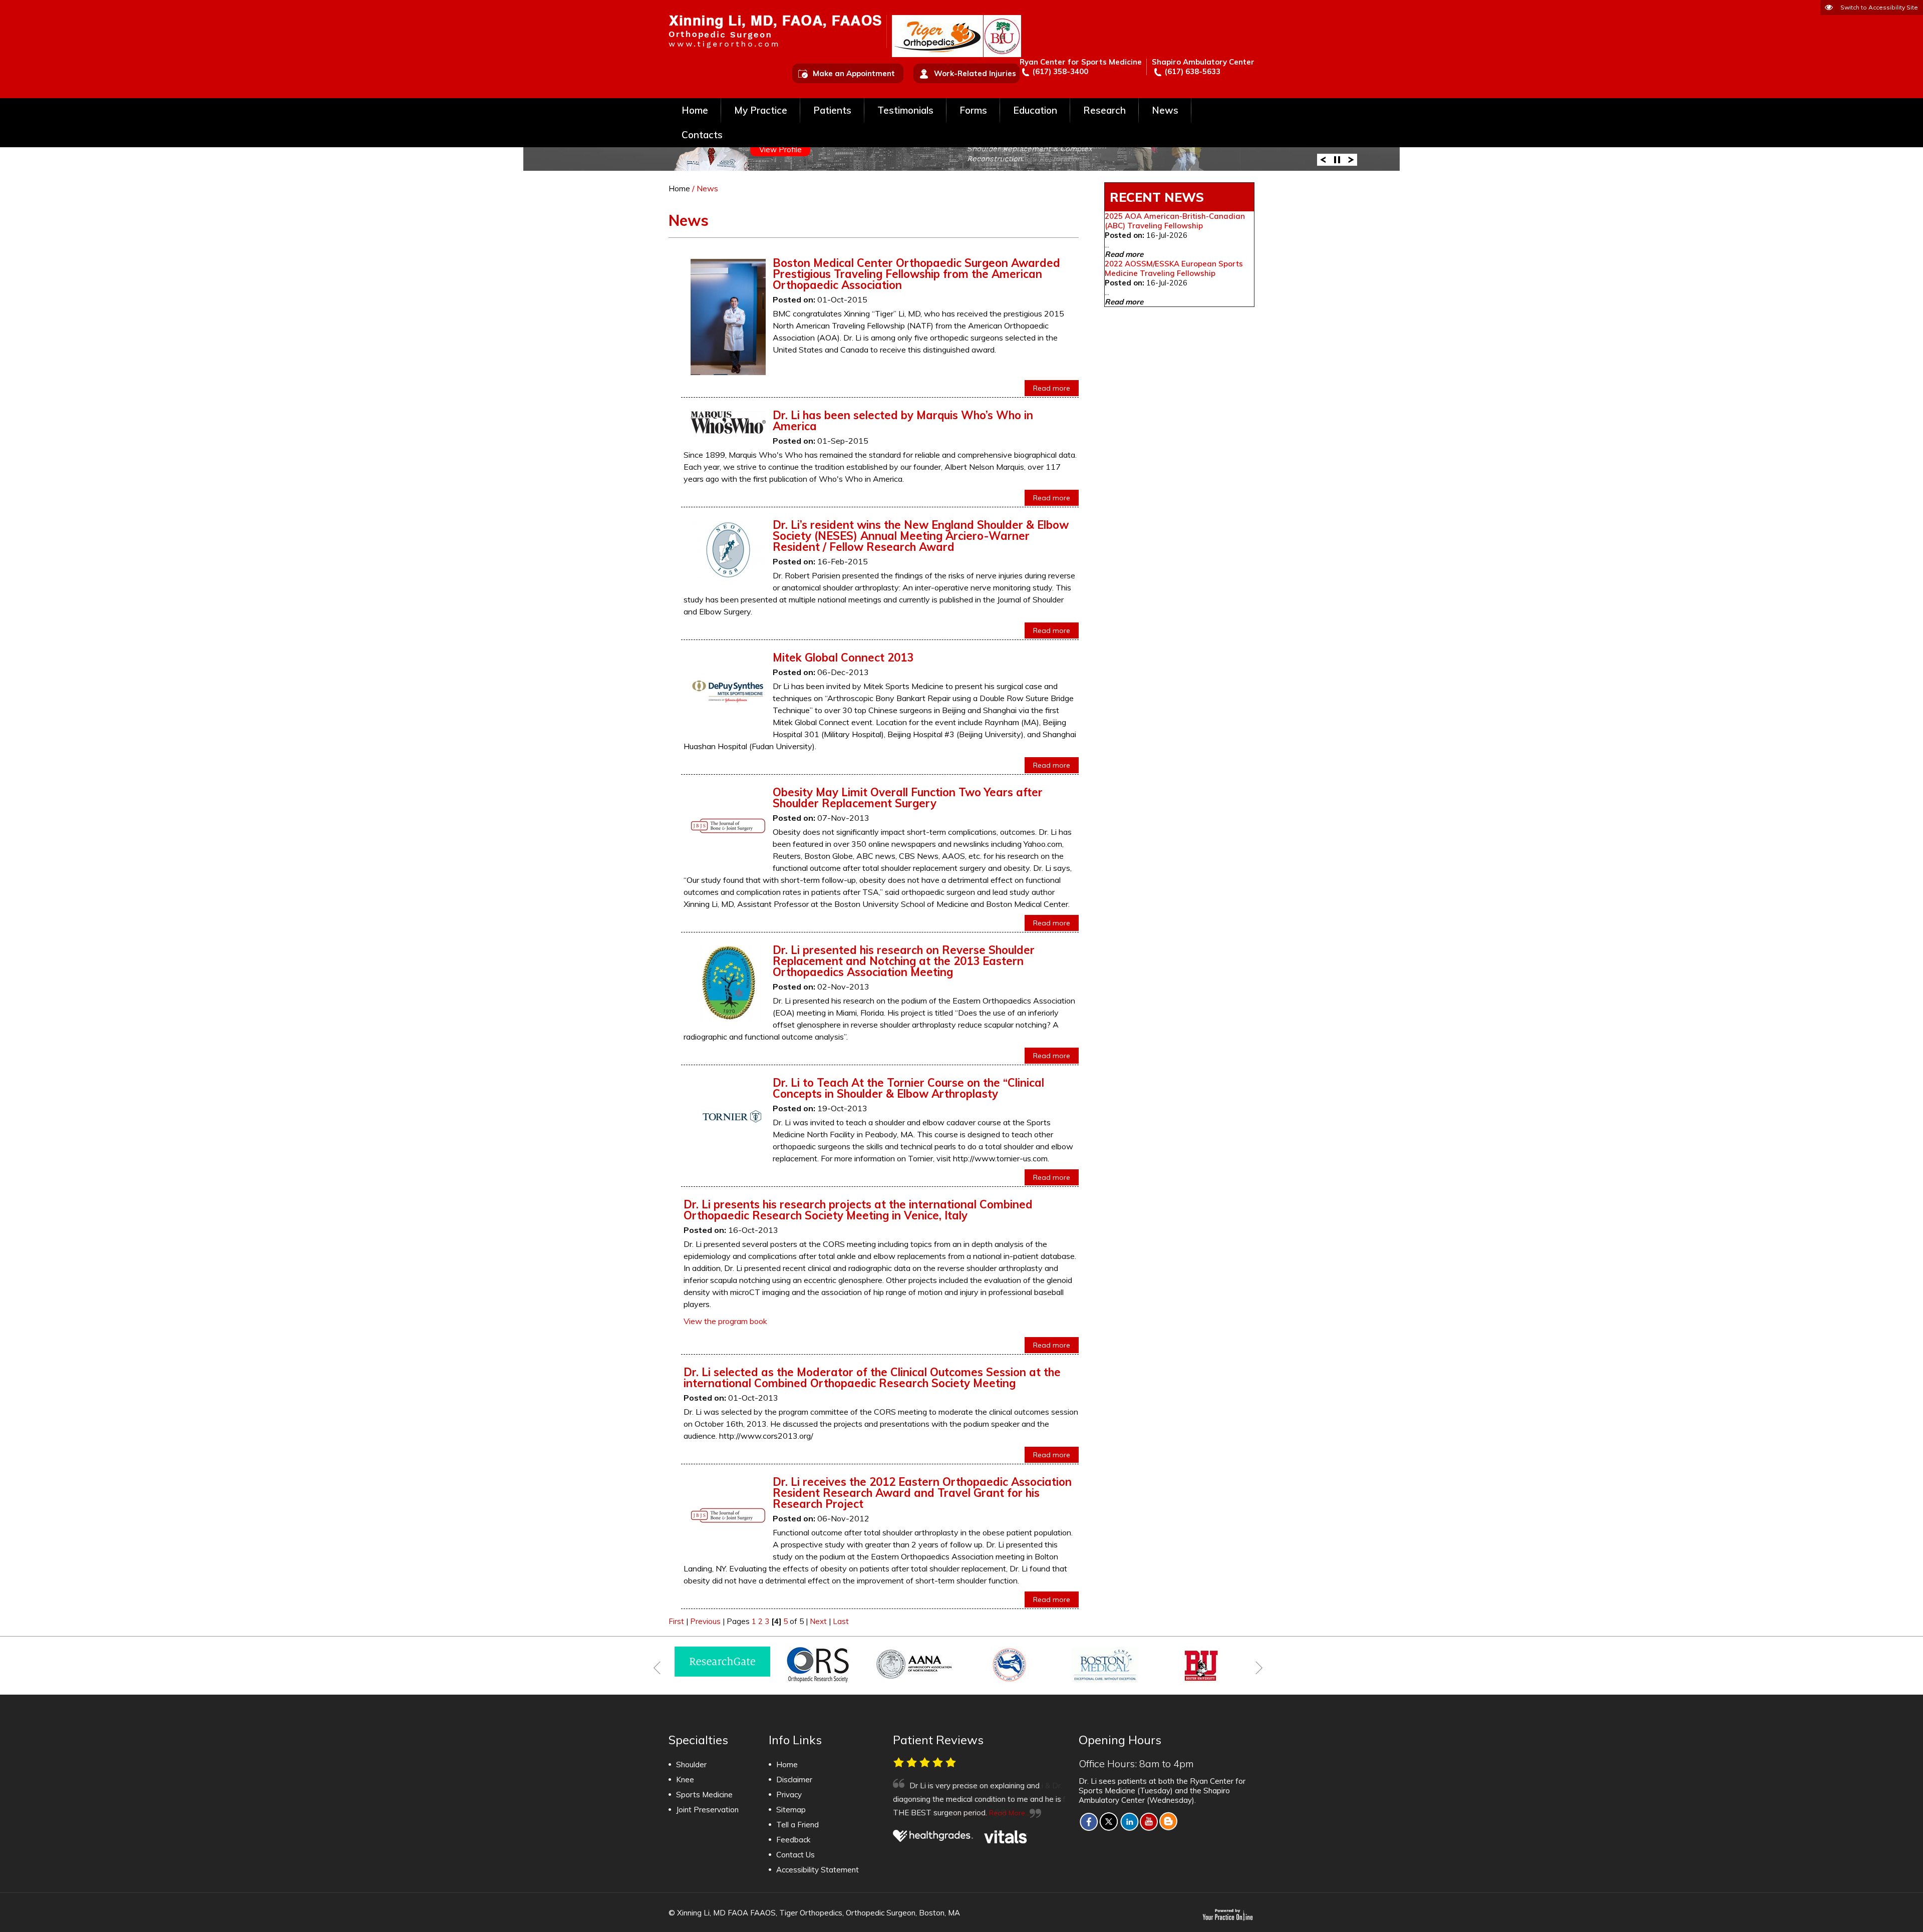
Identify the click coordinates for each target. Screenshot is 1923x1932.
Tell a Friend (797, 1825)
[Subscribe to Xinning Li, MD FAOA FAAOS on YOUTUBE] (1149, 1821)
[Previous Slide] (1323, 159)
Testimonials (905, 110)
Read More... (974, 1813)
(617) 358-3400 (1060, 71)
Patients (832, 110)
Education (1035, 110)
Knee (685, 1780)
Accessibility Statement (818, 1870)
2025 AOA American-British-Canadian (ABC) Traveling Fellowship (1175, 221)
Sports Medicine (704, 1795)
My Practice (761, 110)
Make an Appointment (854, 73)
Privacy (789, 1795)
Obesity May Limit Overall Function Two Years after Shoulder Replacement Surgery (908, 798)
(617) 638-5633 (1192, 71)
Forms (973, 110)
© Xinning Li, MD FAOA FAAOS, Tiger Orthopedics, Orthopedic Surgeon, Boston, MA (814, 1913)
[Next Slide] (1351, 159)
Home (695, 110)
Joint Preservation (707, 1810)
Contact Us (795, 1855)
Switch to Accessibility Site (1879, 7)
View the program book (725, 1321)
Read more (1052, 388)
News (1165, 110)
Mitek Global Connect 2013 (843, 658)
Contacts (702, 135)
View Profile (780, 149)
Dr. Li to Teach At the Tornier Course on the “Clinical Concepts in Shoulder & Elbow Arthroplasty (908, 1088)
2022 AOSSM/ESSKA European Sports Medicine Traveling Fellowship (1174, 268)
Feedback (793, 1840)
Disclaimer (794, 1780)
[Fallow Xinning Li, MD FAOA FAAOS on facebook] (1089, 1821)
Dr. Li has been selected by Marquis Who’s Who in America (903, 421)
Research (1104, 110)
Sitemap (791, 1810)
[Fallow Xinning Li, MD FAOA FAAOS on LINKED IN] (1129, 1821)
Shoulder (691, 1764)
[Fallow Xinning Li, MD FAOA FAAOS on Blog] (1169, 1821)
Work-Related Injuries (975, 73)
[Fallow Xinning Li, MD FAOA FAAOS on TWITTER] (1109, 1821)
